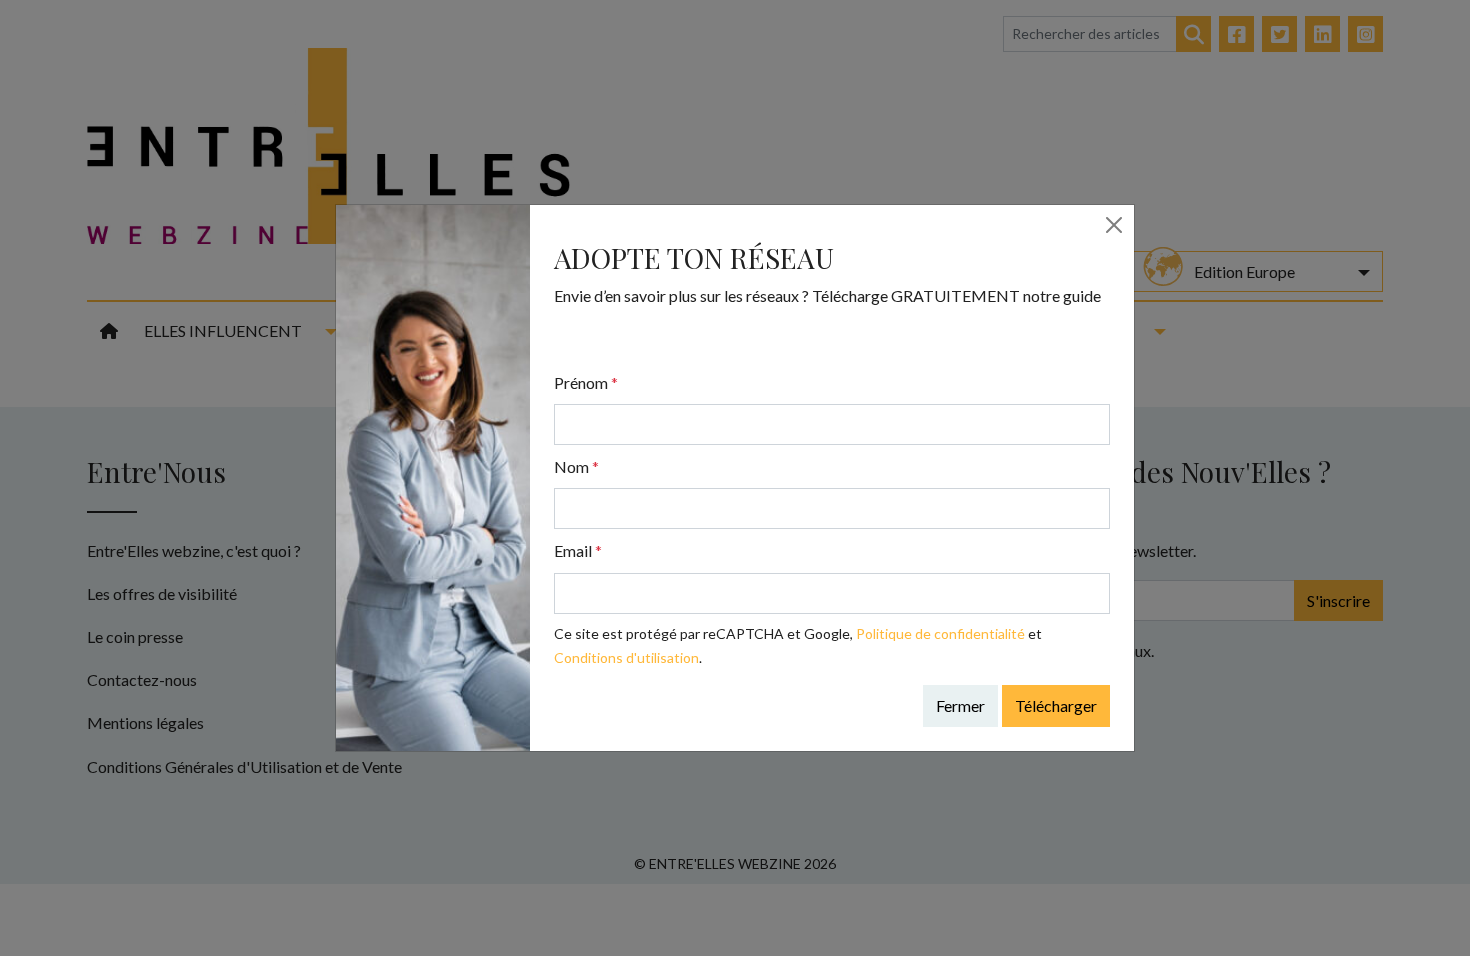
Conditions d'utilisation (626, 657)
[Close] (1114, 225)
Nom (576, 466)
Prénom (586, 382)
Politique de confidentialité (940, 633)
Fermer (960, 705)
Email (578, 550)
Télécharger (1056, 705)
